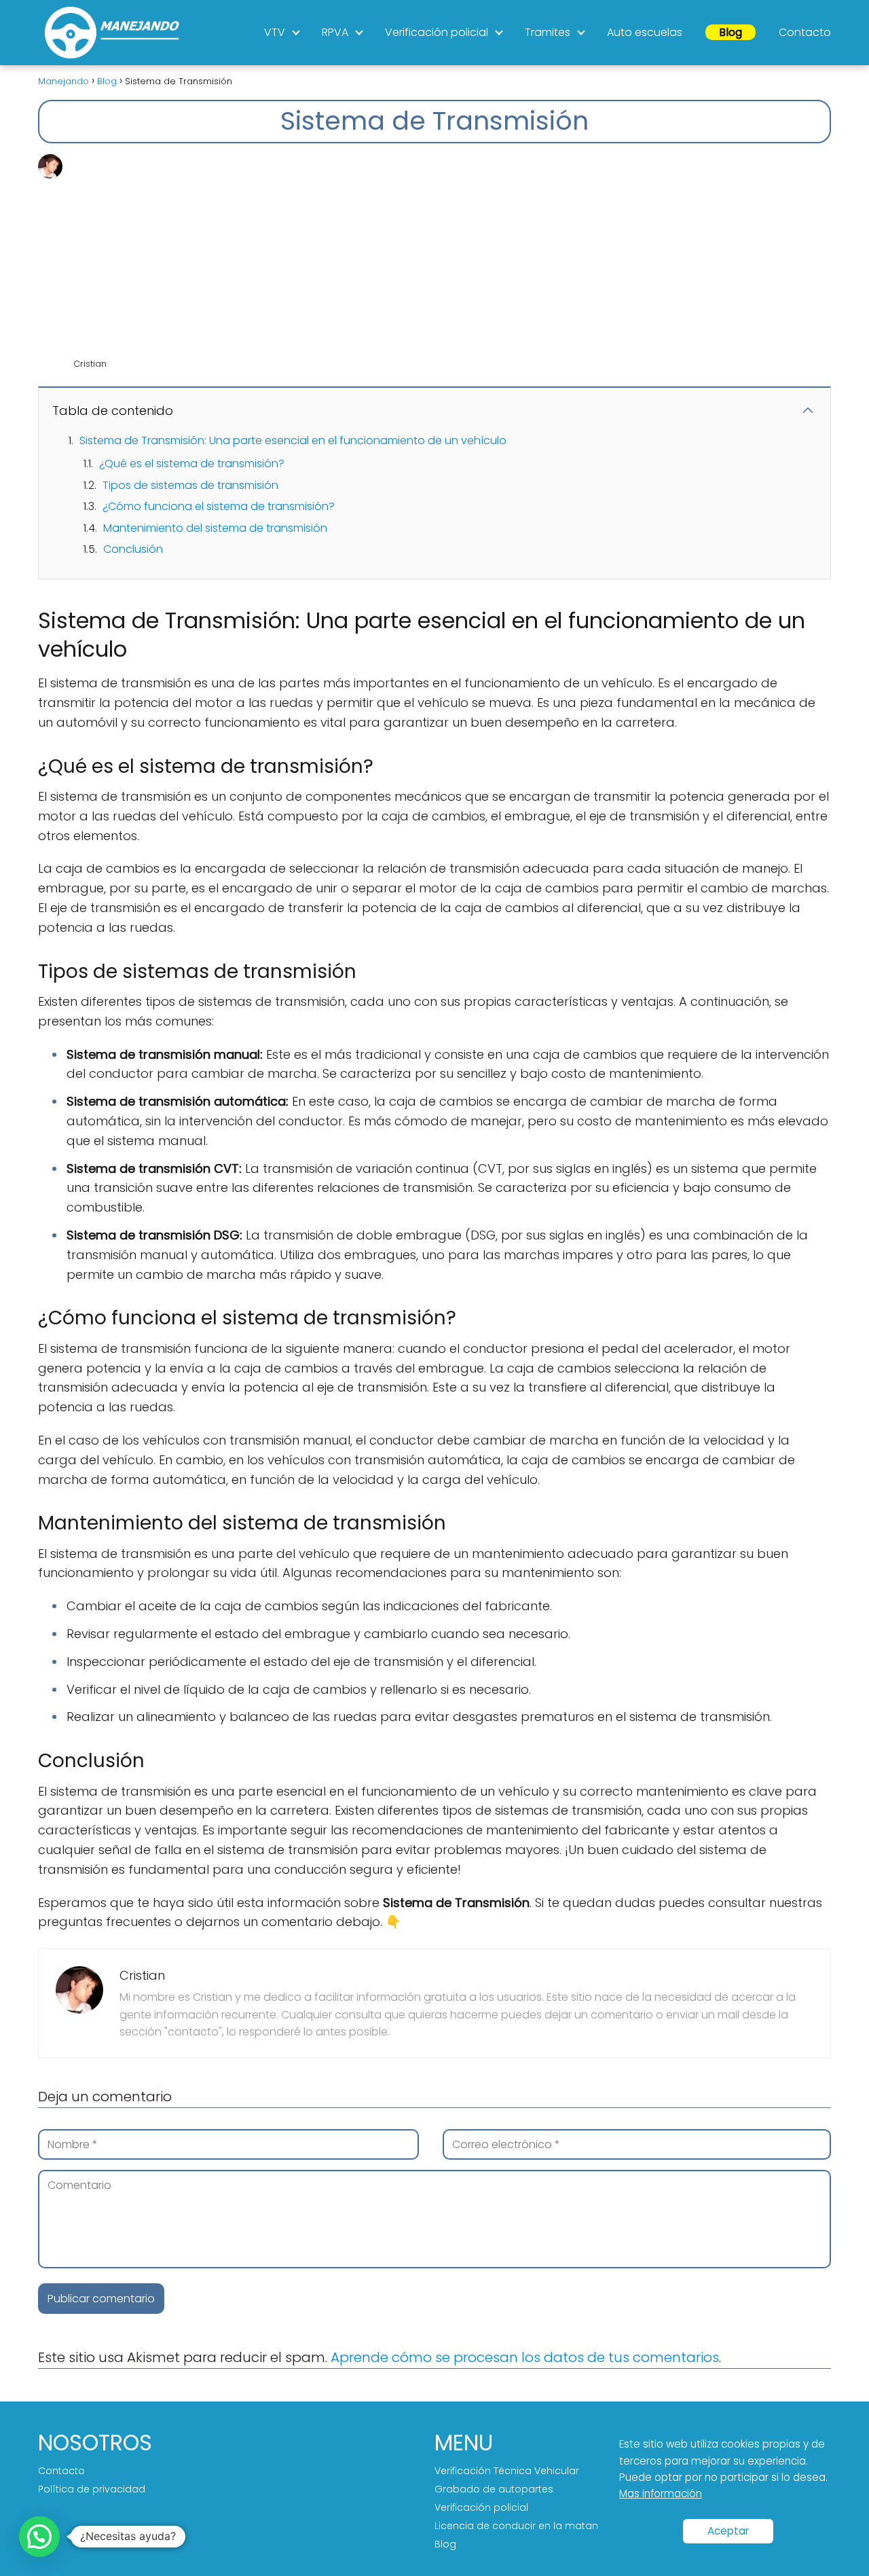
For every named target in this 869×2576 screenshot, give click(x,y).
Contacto (805, 32)
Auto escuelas (645, 32)
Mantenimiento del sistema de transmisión (215, 528)
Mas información (661, 2493)
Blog (731, 32)
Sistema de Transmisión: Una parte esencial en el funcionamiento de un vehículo (293, 440)
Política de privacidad (92, 2489)
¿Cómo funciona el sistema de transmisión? (219, 506)
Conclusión (133, 549)
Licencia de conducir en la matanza (522, 2526)
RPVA (335, 32)
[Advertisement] (451, 256)
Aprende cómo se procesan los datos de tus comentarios (525, 2357)
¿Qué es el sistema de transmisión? (192, 464)
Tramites (548, 32)
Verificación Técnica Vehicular (507, 2471)
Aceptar (728, 2531)
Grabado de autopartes (494, 2489)
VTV (275, 32)
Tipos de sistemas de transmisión (190, 485)
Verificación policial (437, 32)
